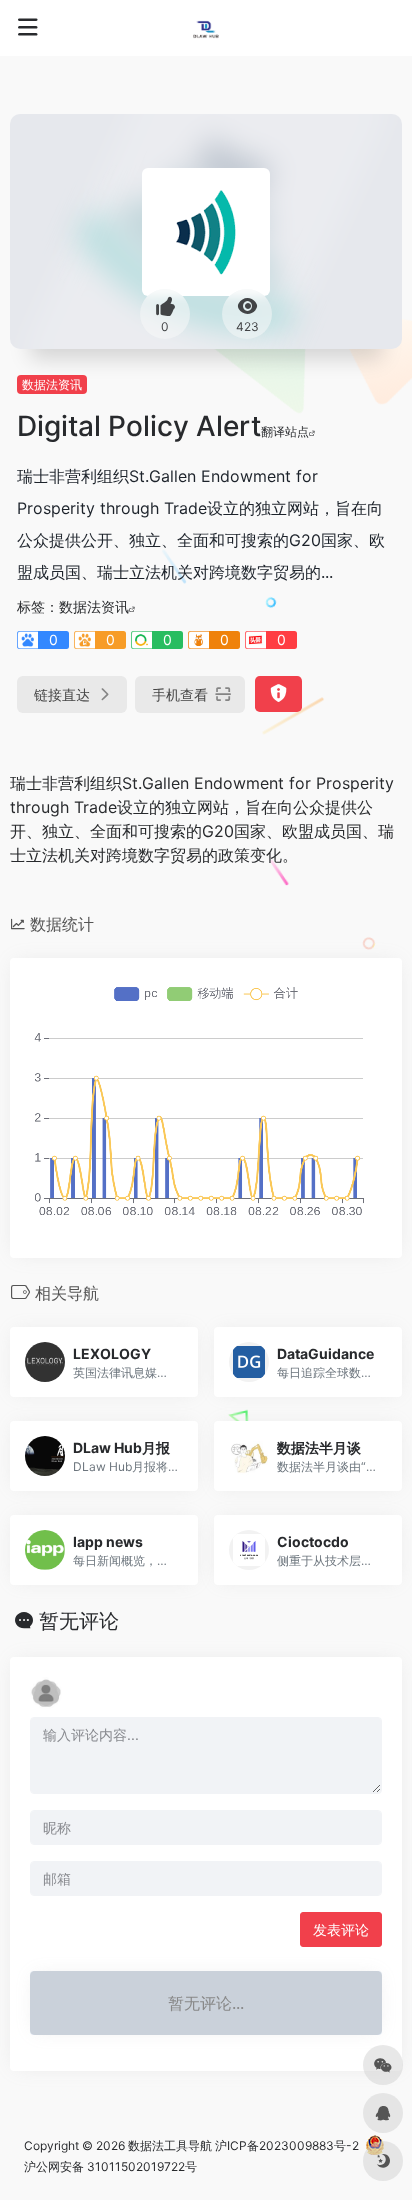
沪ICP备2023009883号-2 (287, 2145)
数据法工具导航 (170, 2145)
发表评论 (341, 1929)
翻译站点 (285, 431)
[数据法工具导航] (206, 28)
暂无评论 (79, 1621)
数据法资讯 (52, 384)
